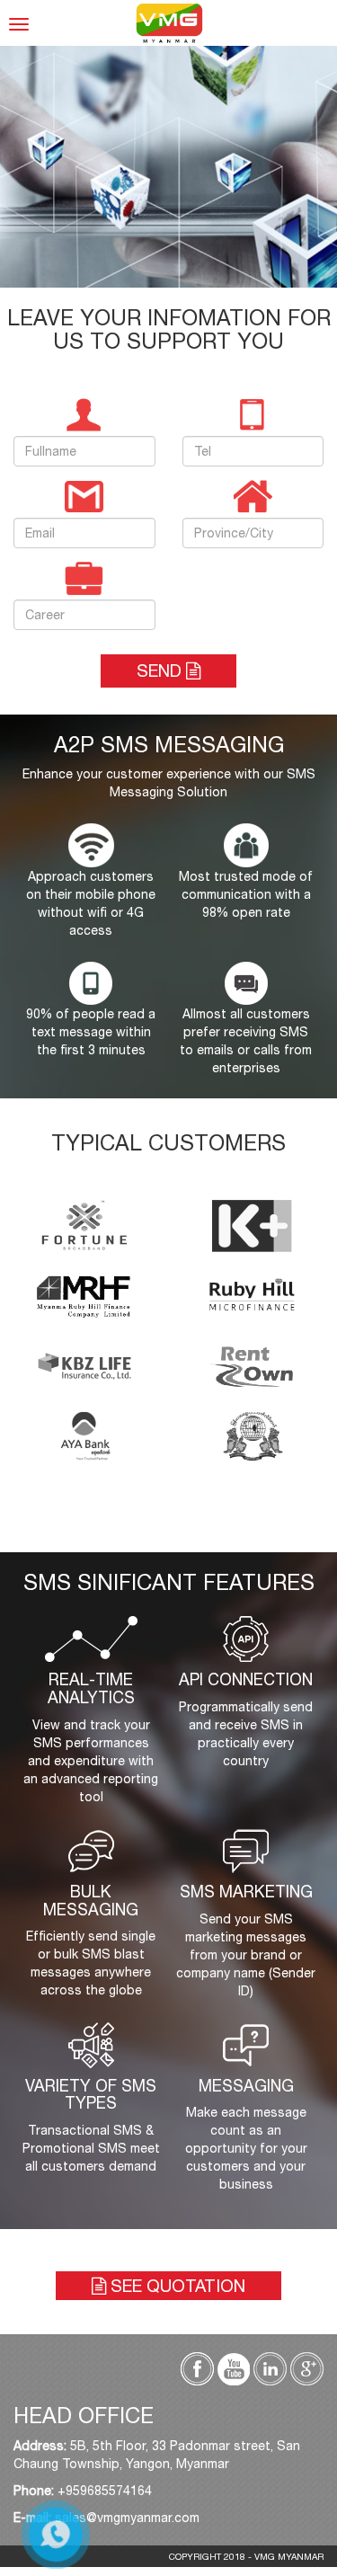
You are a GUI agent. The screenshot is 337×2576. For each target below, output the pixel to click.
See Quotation (176, 2286)
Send (161, 671)
